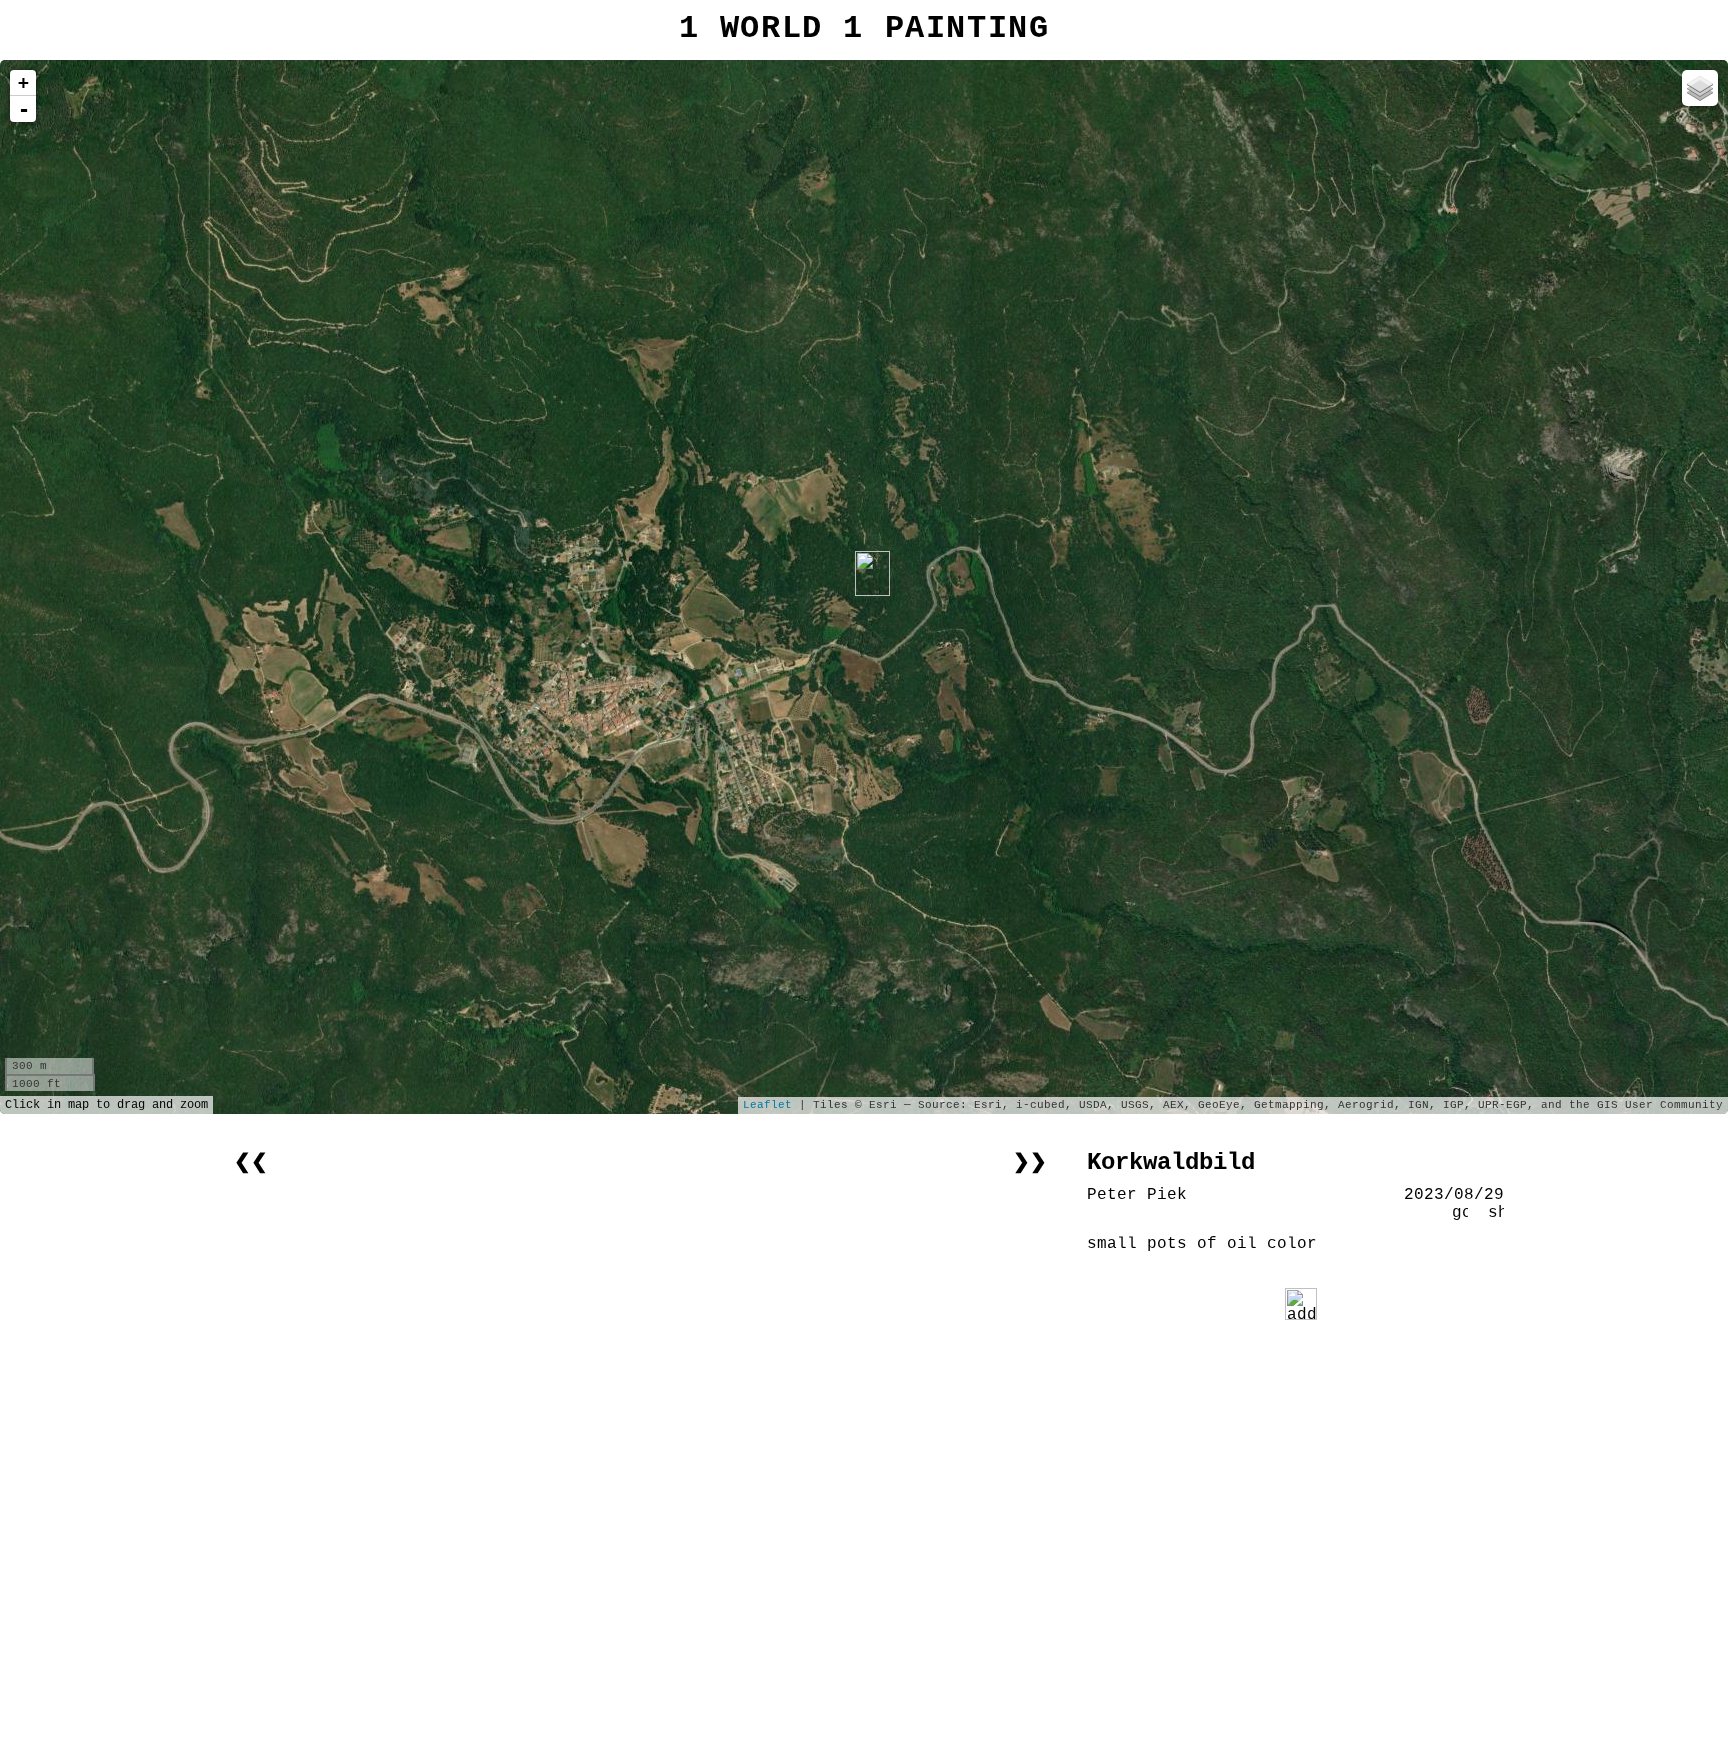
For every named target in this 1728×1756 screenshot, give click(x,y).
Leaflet (767, 1105)
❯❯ (1030, 1162)
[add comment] (1301, 1304)
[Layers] (1700, 88)
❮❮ (251, 1162)
